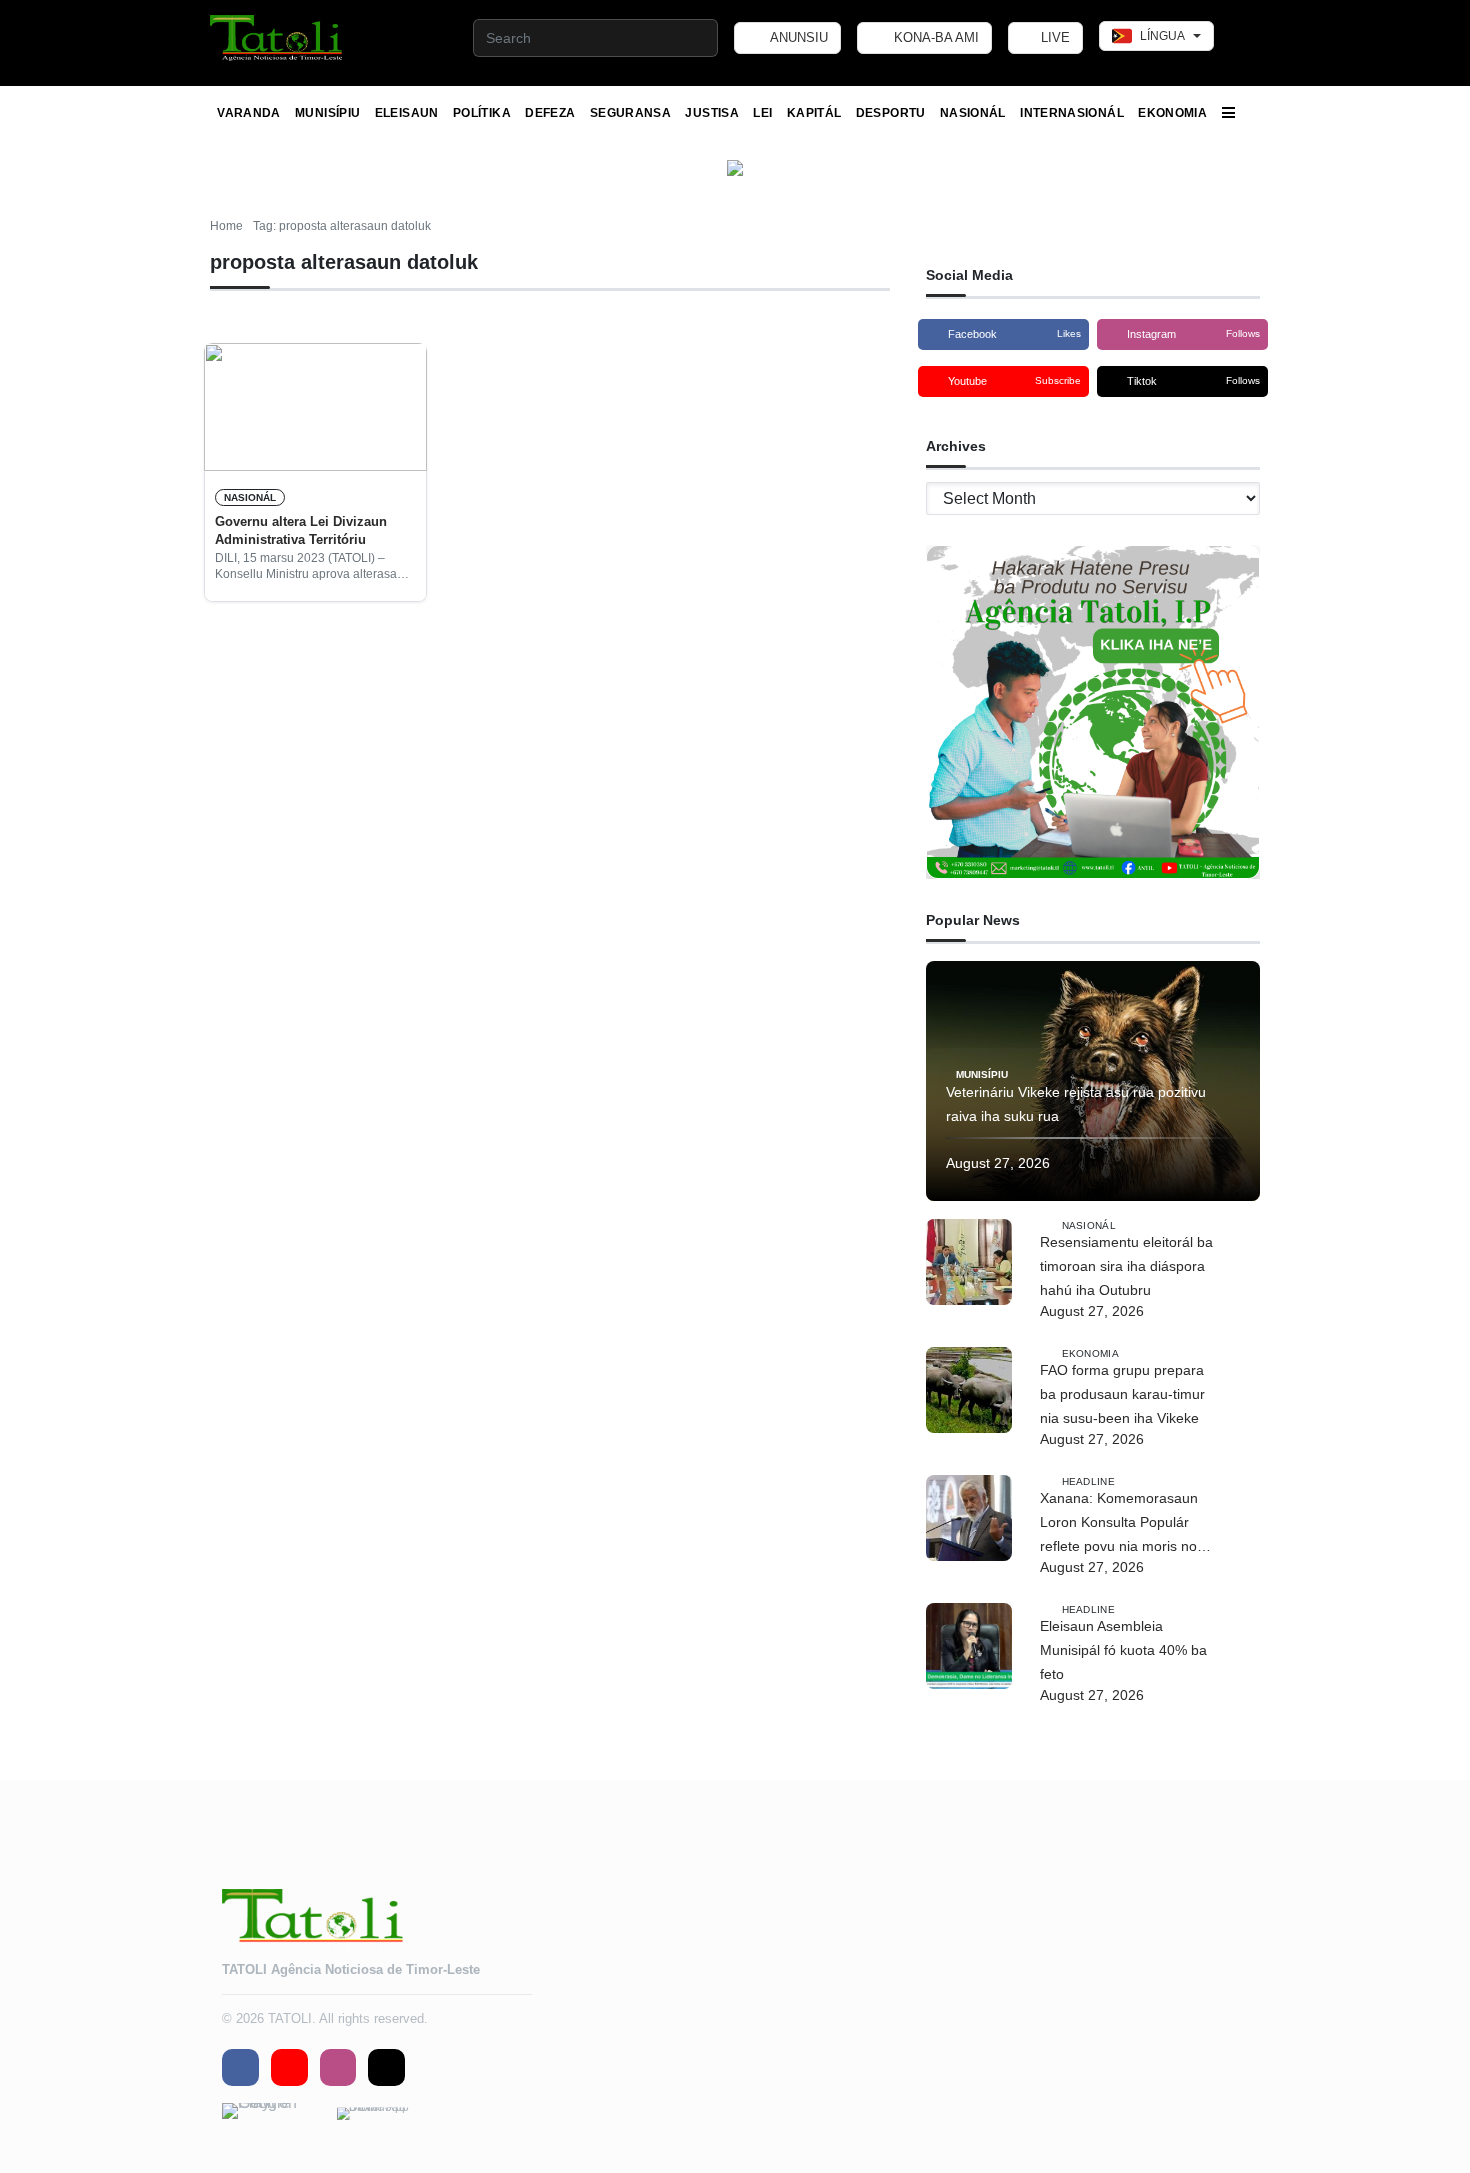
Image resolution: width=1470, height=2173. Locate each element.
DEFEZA (550, 113)
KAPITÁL (814, 113)
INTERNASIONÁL (1072, 113)
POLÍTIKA (482, 113)
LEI (762, 113)
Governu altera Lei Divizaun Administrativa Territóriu (301, 530)
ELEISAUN (407, 113)
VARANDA (249, 113)
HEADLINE (1088, 1480)
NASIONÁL (973, 113)
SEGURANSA (630, 113)
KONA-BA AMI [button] (934, 37)
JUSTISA (712, 113)
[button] (277, 38)
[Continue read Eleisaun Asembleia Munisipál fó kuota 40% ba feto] (969, 1646)
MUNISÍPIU (327, 113)
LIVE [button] (1053, 37)
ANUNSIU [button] (797, 37)
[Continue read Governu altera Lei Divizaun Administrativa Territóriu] (315, 407)
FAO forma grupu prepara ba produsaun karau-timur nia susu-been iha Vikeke (1122, 1394)
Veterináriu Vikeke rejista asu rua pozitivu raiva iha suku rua (1076, 1104)
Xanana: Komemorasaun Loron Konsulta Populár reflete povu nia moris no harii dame (1119, 1524)
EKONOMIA (1172, 113)
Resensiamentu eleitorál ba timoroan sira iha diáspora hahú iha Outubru (1126, 1266)
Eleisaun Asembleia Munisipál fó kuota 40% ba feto (1123, 1650)
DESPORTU (891, 113)
